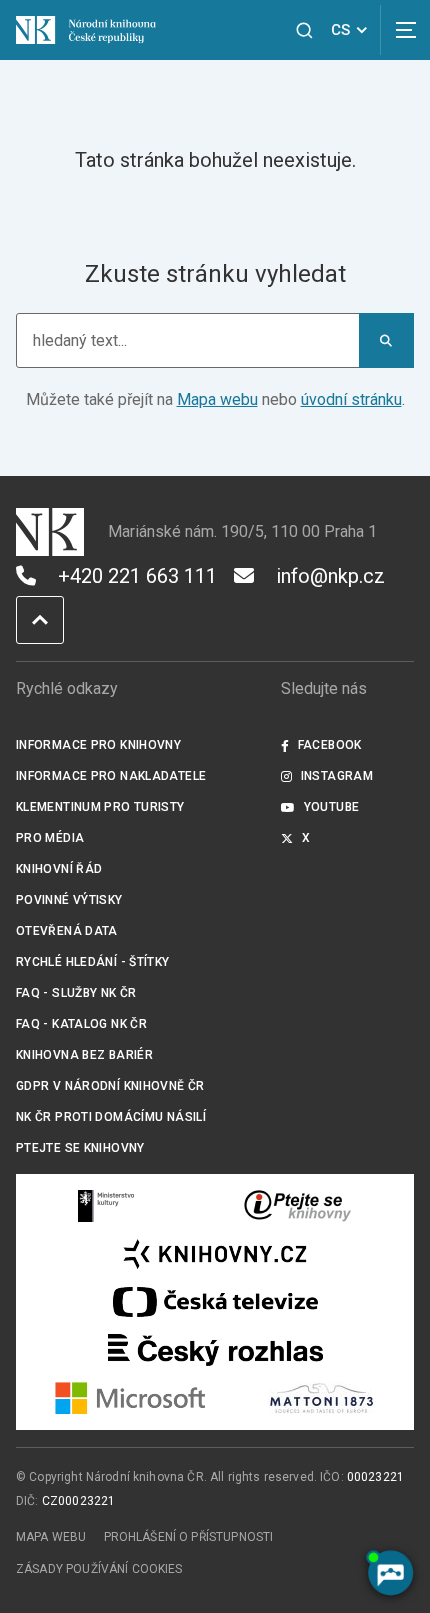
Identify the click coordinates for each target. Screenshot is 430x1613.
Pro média (50, 838)
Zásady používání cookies (99, 1569)
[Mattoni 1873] (321, 1398)
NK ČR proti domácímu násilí (111, 1117)
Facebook (330, 745)
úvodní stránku (351, 399)
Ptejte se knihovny (80, 1148)
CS (340, 30)
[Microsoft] (130, 1398)
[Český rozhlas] (215, 1350)
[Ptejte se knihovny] (298, 1206)
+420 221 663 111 (137, 576)
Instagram (337, 776)
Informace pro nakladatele (111, 776)
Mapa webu (217, 399)
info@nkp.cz (330, 576)
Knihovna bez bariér (84, 1055)
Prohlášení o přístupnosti (189, 1537)
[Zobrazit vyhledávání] (304, 30)
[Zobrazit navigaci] (405, 30)
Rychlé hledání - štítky (93, 962)
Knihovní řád (59, 869)
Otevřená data (67, 931)
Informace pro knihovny (98, 745)
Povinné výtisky (69, 900)
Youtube (332, 807)
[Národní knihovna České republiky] (86, 29)
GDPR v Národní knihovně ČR (110, 1086)
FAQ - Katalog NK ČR (81, 1024)
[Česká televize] (215, 1302)
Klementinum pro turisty (100, 807)
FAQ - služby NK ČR (76, 993)
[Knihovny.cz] (215, 1254)
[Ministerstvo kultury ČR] (107, 1206)
